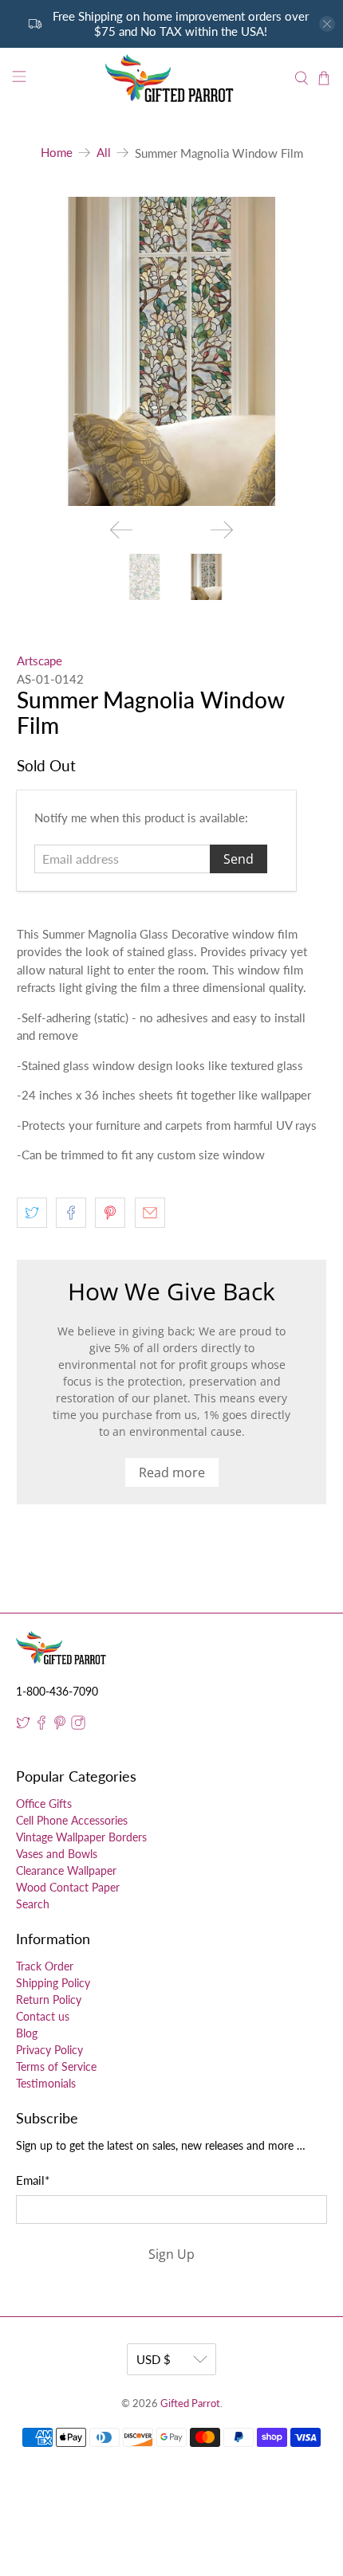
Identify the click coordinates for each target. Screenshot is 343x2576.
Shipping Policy (53, 1983)
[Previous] (121, 530)
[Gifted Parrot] (172, 78)
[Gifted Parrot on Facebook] (41, 1725)
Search (33, 1904)
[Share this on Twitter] (32, 1213)
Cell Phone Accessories (72, 1820)
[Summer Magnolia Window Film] (172, 352)
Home (57, 153)
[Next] (222, 530)
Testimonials (46, 2083)
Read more (172, 1472)
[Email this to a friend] (150, 1213)
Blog (27, 2033)
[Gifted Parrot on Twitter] (23, 1725)
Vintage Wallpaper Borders (81, 1837)
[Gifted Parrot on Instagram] (78, 1725)
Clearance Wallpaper (66, 1870)
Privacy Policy (49, 2050)
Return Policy (49, 2000)
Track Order (45, 1966)
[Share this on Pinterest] (110, 1213)
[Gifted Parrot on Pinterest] (60, 1725)
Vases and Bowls (57, 1854)
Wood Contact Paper (68, 1887)
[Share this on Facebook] (71, 1213)
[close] (327, 24)
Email (33, 2180)
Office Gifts (44, 1804)
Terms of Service (56, 2066)
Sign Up (171, 2254)
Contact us (43, 2016)
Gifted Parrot (190, 2403)
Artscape (39, 661)
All (104, 153)
